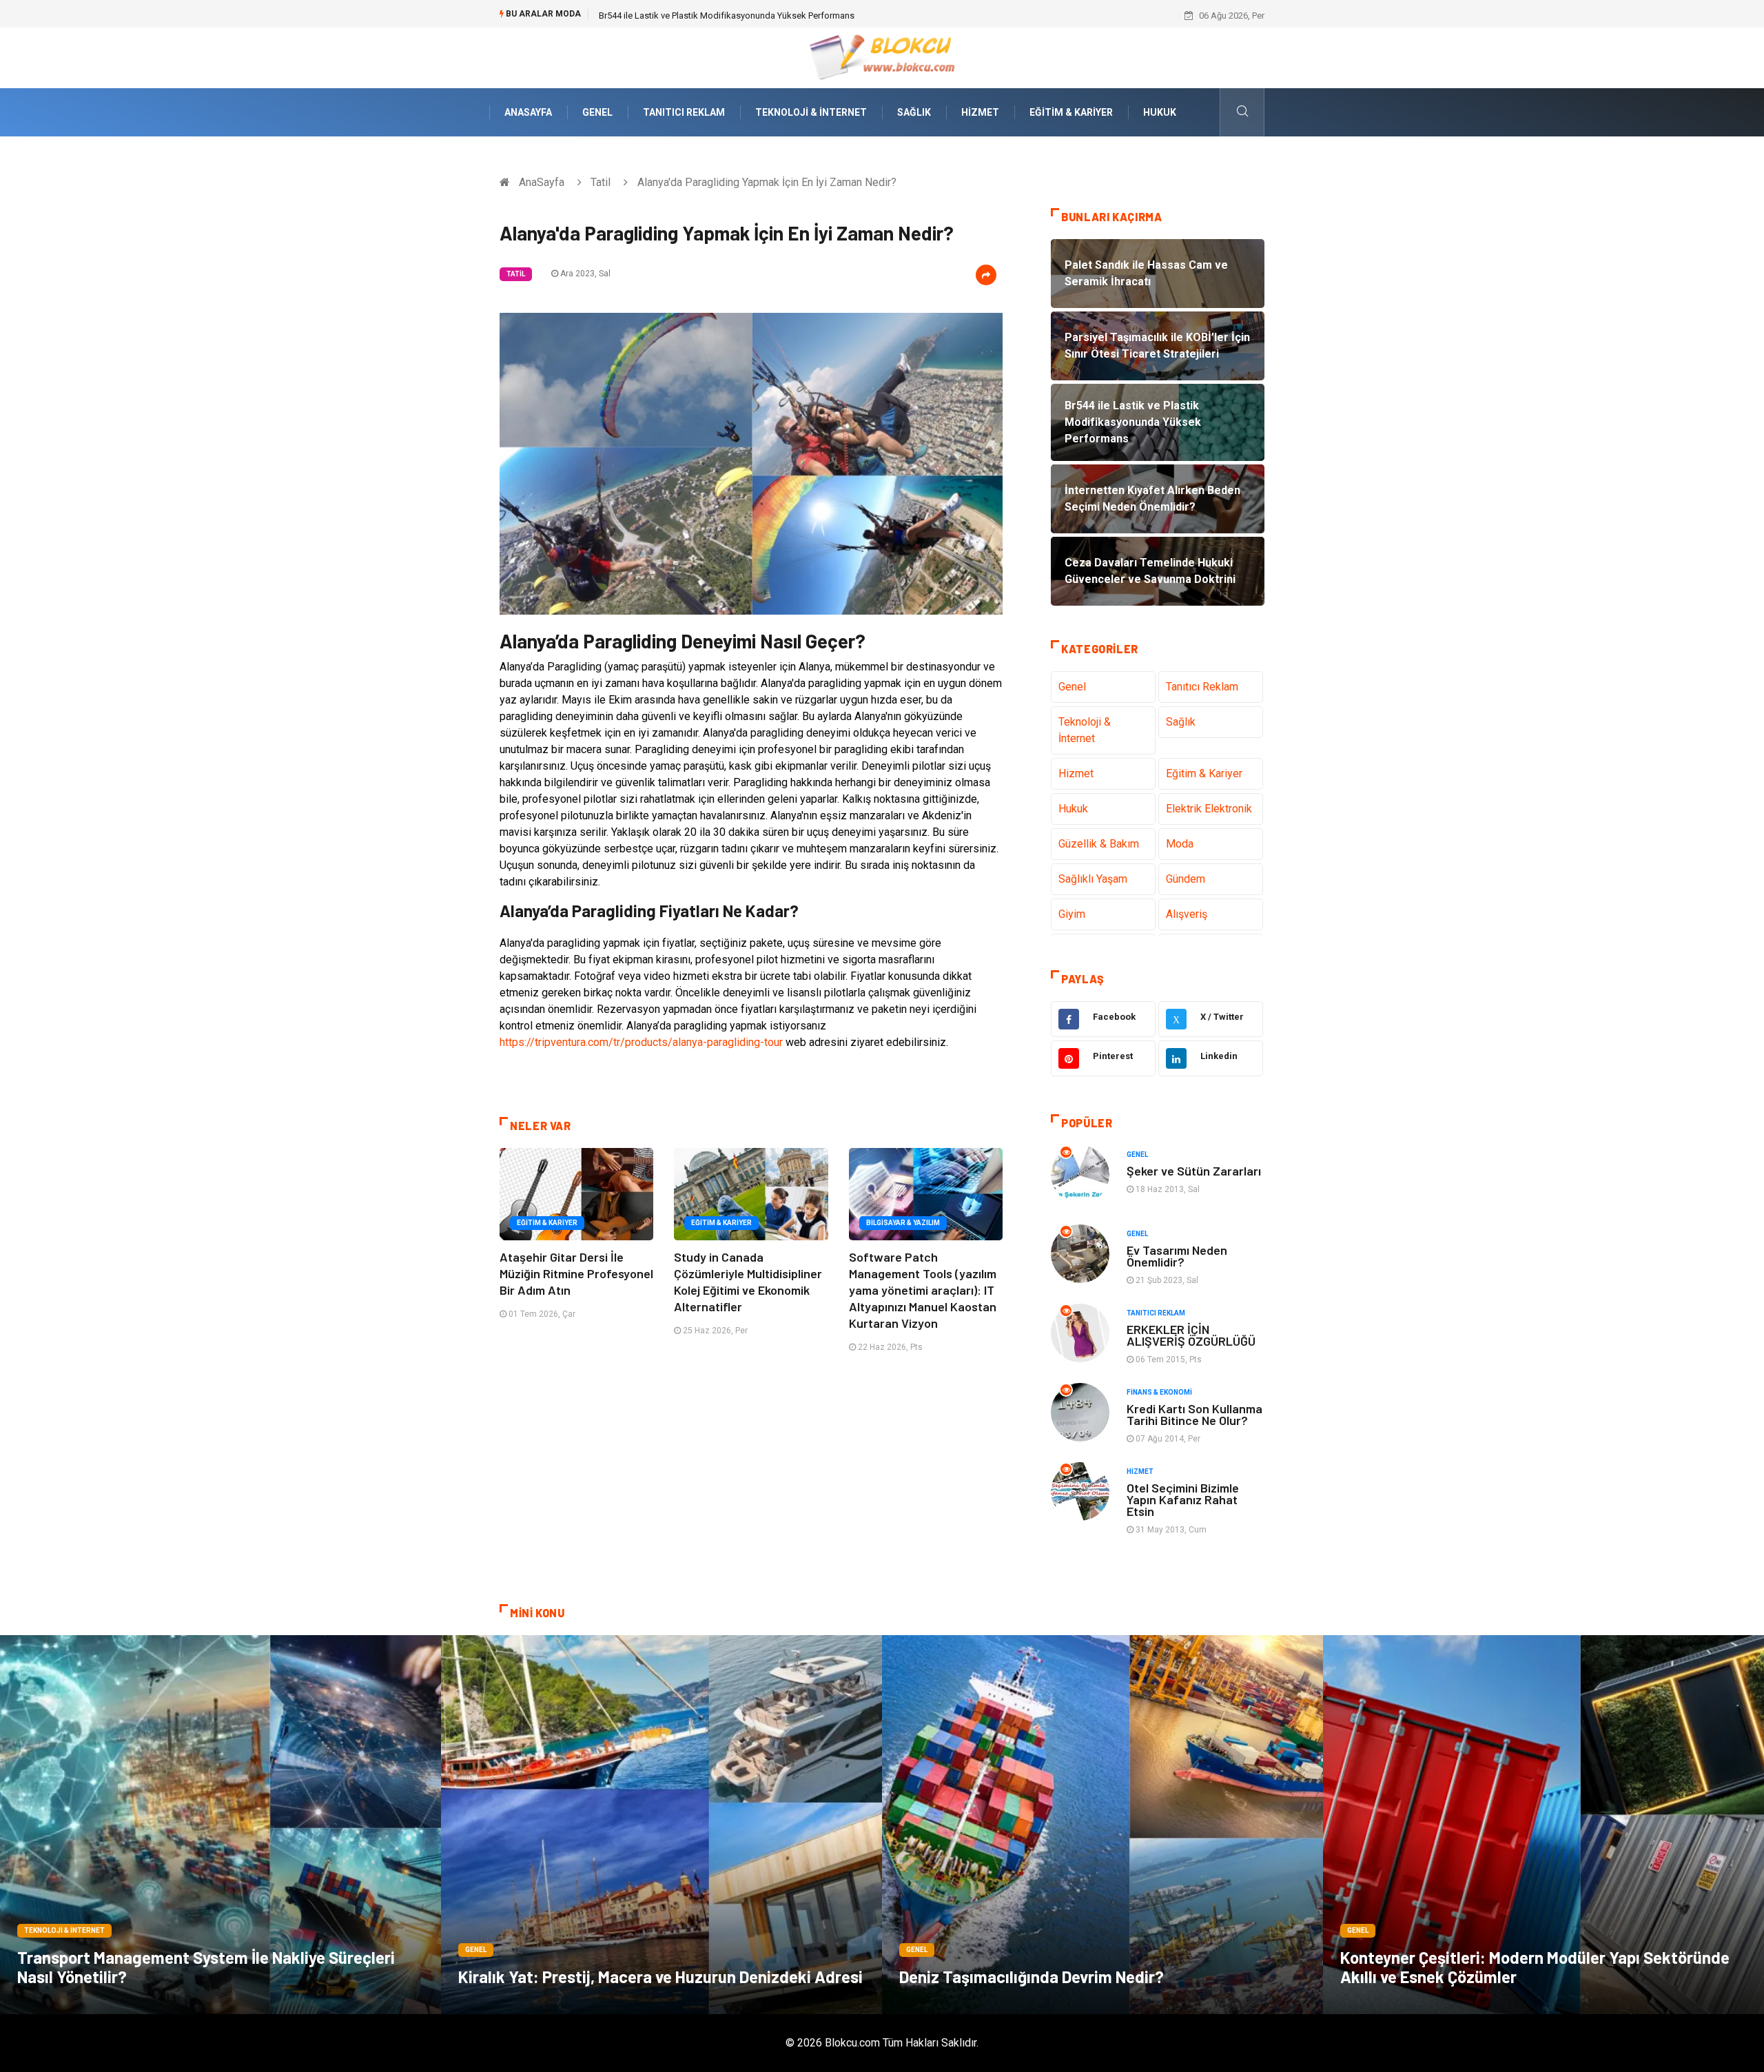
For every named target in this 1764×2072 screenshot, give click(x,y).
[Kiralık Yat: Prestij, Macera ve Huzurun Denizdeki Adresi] (661, 1825)
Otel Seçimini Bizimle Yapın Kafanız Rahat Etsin (1183, 1499)
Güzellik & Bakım (1099, 844)
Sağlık (914, 112)
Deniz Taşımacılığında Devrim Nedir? (1032, 1977)
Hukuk (1160, 112)
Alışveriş (1187, 914)
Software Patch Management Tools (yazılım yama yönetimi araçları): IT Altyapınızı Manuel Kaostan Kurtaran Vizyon (923, 1290)
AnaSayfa (528, 112)
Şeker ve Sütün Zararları (1194, 1171)
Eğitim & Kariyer (1071, 112)
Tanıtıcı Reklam (684, 112)
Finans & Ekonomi (1159, 1392)
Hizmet (980, 112)
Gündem (1186, 879)
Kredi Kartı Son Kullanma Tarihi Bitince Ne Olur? (1194, 1414)
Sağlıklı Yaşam (1093, 879)
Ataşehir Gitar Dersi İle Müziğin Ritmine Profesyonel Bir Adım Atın (576, 1273)
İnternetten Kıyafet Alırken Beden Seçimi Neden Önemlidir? (715, 16)
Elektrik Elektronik (1209, 809)
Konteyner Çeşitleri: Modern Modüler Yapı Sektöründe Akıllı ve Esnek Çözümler (1535, 1967)
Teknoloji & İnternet (811, 112)
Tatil (601, 182)
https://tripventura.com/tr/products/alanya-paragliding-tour (641, 1042)
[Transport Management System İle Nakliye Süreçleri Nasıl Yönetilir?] (220, 1825)
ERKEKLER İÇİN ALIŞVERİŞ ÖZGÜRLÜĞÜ (1191, 1335)
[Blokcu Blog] (882, 57)
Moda (1180, 844)
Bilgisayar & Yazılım (903, 1223)
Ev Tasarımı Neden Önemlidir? (1177, 1256)
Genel (597, 112)
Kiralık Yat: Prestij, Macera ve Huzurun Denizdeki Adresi (660, 1977)
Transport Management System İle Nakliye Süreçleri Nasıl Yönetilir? (206, 1967)
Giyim (1072, 914)
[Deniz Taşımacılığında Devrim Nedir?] (1102, 1825)
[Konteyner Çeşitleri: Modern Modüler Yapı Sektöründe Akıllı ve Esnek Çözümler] (1543, 1825)
